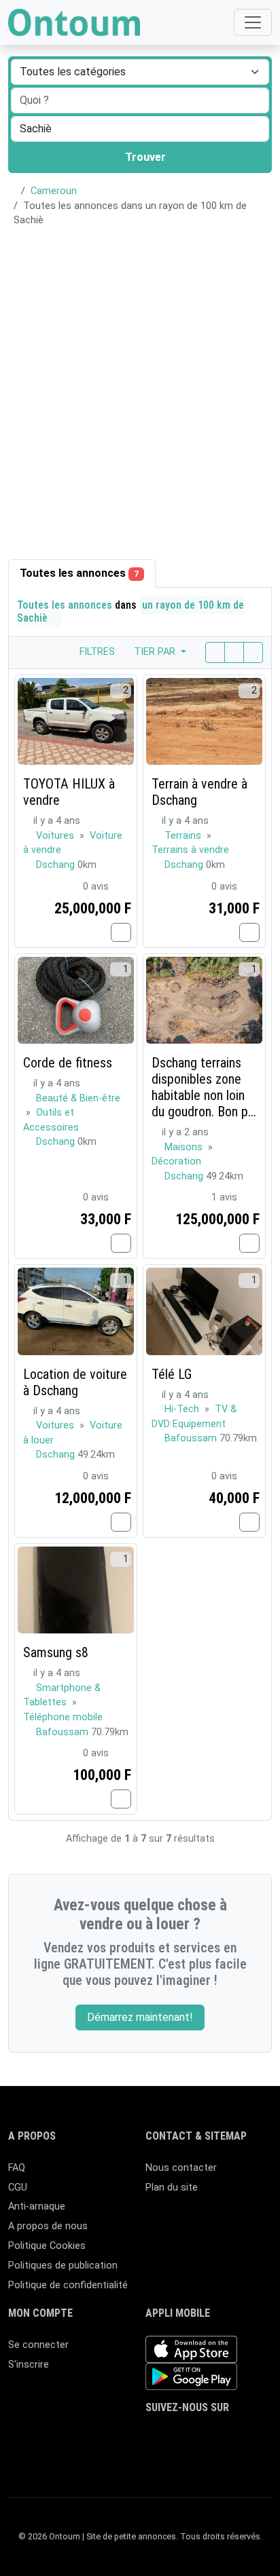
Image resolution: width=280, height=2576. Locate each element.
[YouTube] (252, 2435)
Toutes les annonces (79, 573)
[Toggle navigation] (253, 22)
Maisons (185, 1147)
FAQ (17, 2168)
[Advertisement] (140, 385)
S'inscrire (29, 2365)
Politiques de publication (63, 2266)
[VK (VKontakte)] (174, 2458)
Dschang (57, 865)
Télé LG (172, 1374)
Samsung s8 (56, 1652)
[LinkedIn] (213, 2435)
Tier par (156, 652)
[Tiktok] (233, 2435)
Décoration (176, 1161)
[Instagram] (193, 2435)
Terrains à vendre (190, 850)
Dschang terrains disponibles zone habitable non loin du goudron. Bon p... (204, 1087)
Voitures (56, 836)
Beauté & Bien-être (78, 1098)
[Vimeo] (154, 2458)
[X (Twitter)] (174, 2435)
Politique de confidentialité (68, 2285)
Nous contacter (181, 2168)
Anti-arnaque (37, 2206)
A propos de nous (48, 2226)
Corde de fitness (68, 1063)
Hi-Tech (183, 1409)
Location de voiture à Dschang (75, 1382)
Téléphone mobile (63, 1717)
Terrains (184, 836)
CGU (18, 2187)
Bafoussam (192, 1438)
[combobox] (140, 129)
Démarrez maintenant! (140, 2017)
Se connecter (38, 2345)
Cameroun (54, 191)
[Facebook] (154, 2435)
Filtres (96, 652)
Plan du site (172, 2187)
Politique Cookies (47, 2246)
